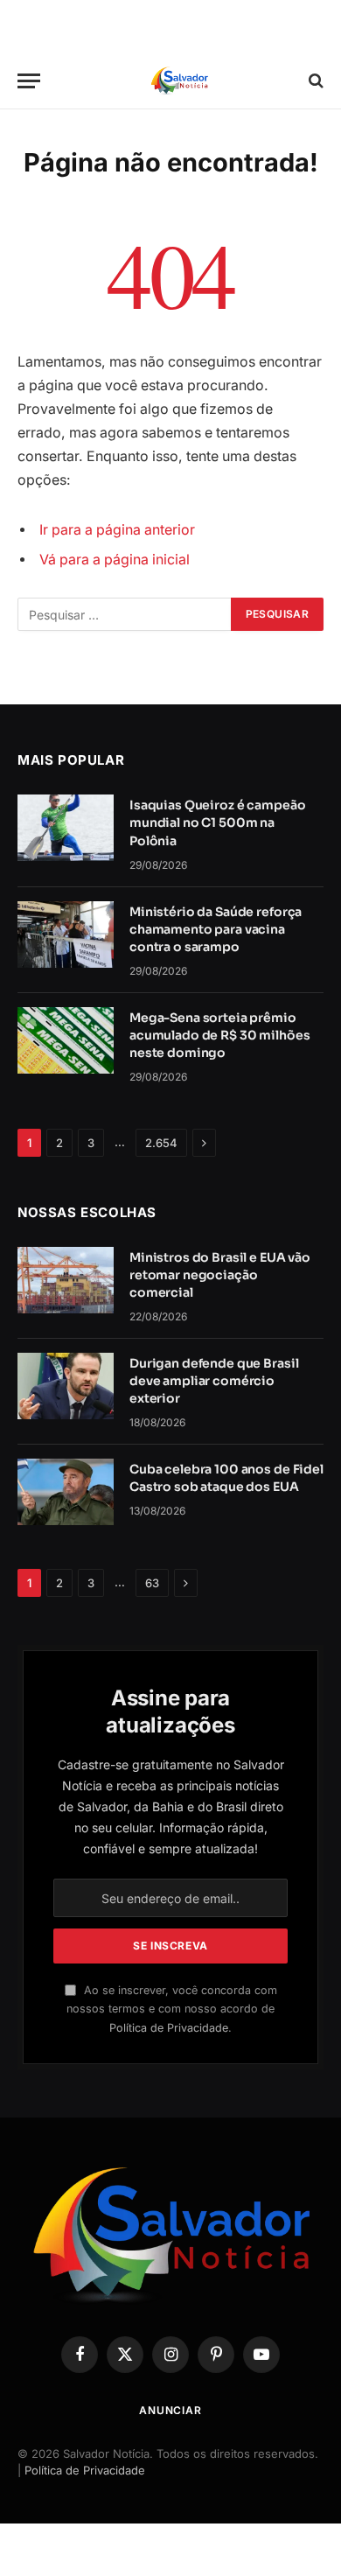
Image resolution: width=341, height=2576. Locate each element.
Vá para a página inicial (115, 560)
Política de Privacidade (169, 2028)
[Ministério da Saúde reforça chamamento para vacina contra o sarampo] (66, 934)
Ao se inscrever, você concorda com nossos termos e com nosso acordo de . (172, 2009)
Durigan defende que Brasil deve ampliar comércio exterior (214, 1381)
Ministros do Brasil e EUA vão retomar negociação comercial (220, 1275)
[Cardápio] (29, 81)
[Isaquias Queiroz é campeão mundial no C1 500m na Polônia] (66, 828)
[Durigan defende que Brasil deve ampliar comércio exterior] (66, 1386)
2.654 (161, 1143)
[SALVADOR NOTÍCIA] (179, 81)
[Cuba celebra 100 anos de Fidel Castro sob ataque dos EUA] (66, 1492)
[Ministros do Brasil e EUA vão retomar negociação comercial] (66, 1280)
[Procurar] (314, 81)
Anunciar (170, 2410)
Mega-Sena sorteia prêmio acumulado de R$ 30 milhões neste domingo (219, 1035)
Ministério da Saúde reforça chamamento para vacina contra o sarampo (216, 929)
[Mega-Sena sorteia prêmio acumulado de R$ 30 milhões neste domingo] (66, 1040)
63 (152, 1583)
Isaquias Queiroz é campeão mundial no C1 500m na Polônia (217, 822)
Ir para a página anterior (117, 530)
